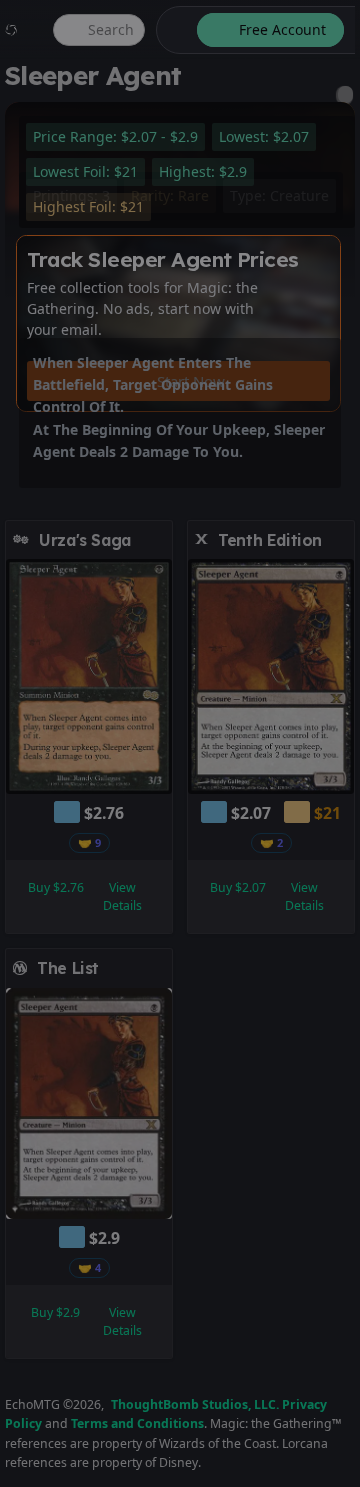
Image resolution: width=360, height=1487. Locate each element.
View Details (122, 896)
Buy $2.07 (238, 887)
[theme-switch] (173, 30)
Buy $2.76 (56, 887)
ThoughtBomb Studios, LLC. (195, 1404)
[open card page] (158, 540)
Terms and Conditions (137, 1423)
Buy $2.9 (55, 1312)
